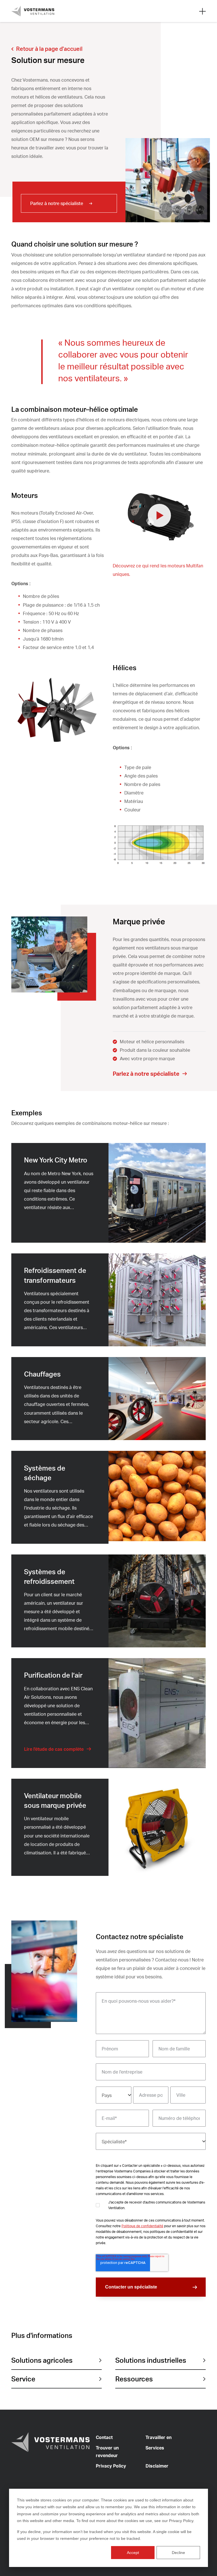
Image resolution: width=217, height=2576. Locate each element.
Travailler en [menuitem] (159, 2437)
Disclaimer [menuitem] (157, 2466)
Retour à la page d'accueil (49, 49)
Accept (133, 2553)
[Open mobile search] (202, 11)
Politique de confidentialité (142, 2226)
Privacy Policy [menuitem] (111, 2466)
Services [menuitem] (155, 2448)
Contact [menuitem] (104, 2437)
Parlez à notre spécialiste (57, 203)
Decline (178, 2553)
